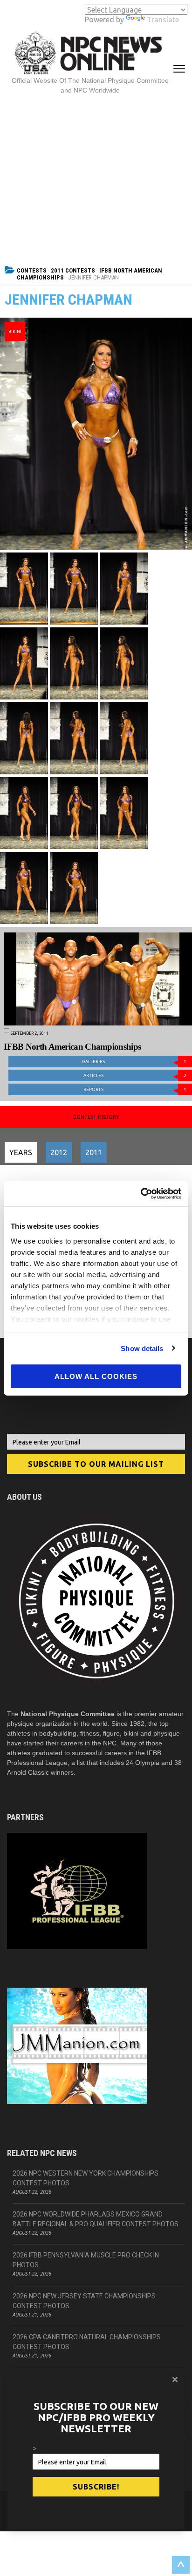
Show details (142, 1348)
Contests (32, 270)
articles (135, 1075)
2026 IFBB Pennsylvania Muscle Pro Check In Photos (86, 2260)
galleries (134, 1062)
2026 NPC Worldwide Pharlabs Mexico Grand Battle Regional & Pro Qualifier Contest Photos (96, 2219)
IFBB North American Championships (72, 1047)
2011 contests (73, 270)
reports (135, 1089)
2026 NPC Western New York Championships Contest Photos (86, 2178)
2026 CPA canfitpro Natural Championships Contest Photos (87, 2342)
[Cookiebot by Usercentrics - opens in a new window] (141, 1193)
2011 (94, 1152)
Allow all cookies (96, 1376)
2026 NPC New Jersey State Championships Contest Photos (84, 2301)
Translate (163, 20)
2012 (59, 1152)
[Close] (175, 2379)
